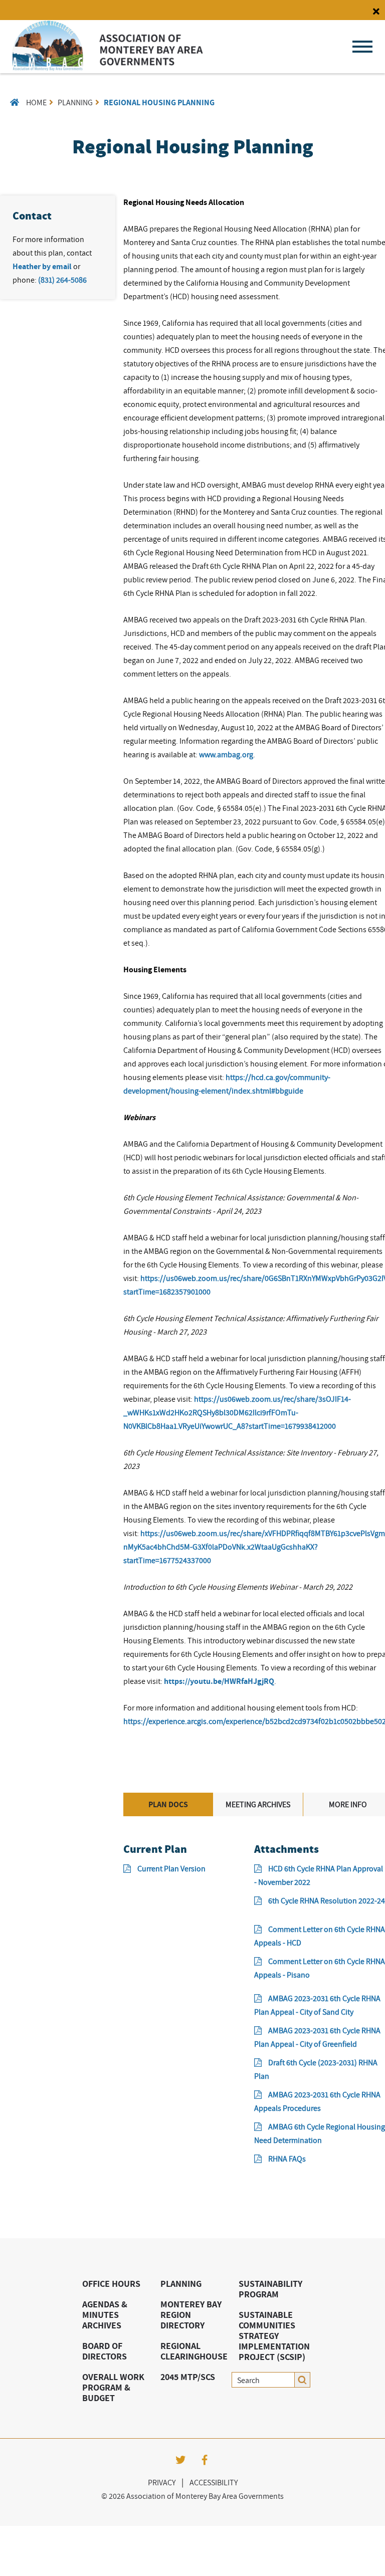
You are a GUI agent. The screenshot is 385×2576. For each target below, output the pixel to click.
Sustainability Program (270, 2289)
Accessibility (214, 2482)
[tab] (168, 1804)
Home (36, 102)
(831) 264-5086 (62, 280)
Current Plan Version (171, 1868)
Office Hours (111, 2284)
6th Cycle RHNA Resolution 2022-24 (327, 1900)
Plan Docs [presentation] (168, 1804)
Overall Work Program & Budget (113, 2387)
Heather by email (42, 266)
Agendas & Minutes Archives (105, 2315)
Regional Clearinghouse (194, 2351)
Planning (75, 102)
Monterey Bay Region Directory (191, 2315)
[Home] (108, 68)
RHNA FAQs (287, 2159)
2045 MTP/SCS (188, 2377)
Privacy (162, 2482)
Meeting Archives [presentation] (258, 1804)
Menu (362, 47)
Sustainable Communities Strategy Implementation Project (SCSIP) (274, 2336)
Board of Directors (105, 2351)
